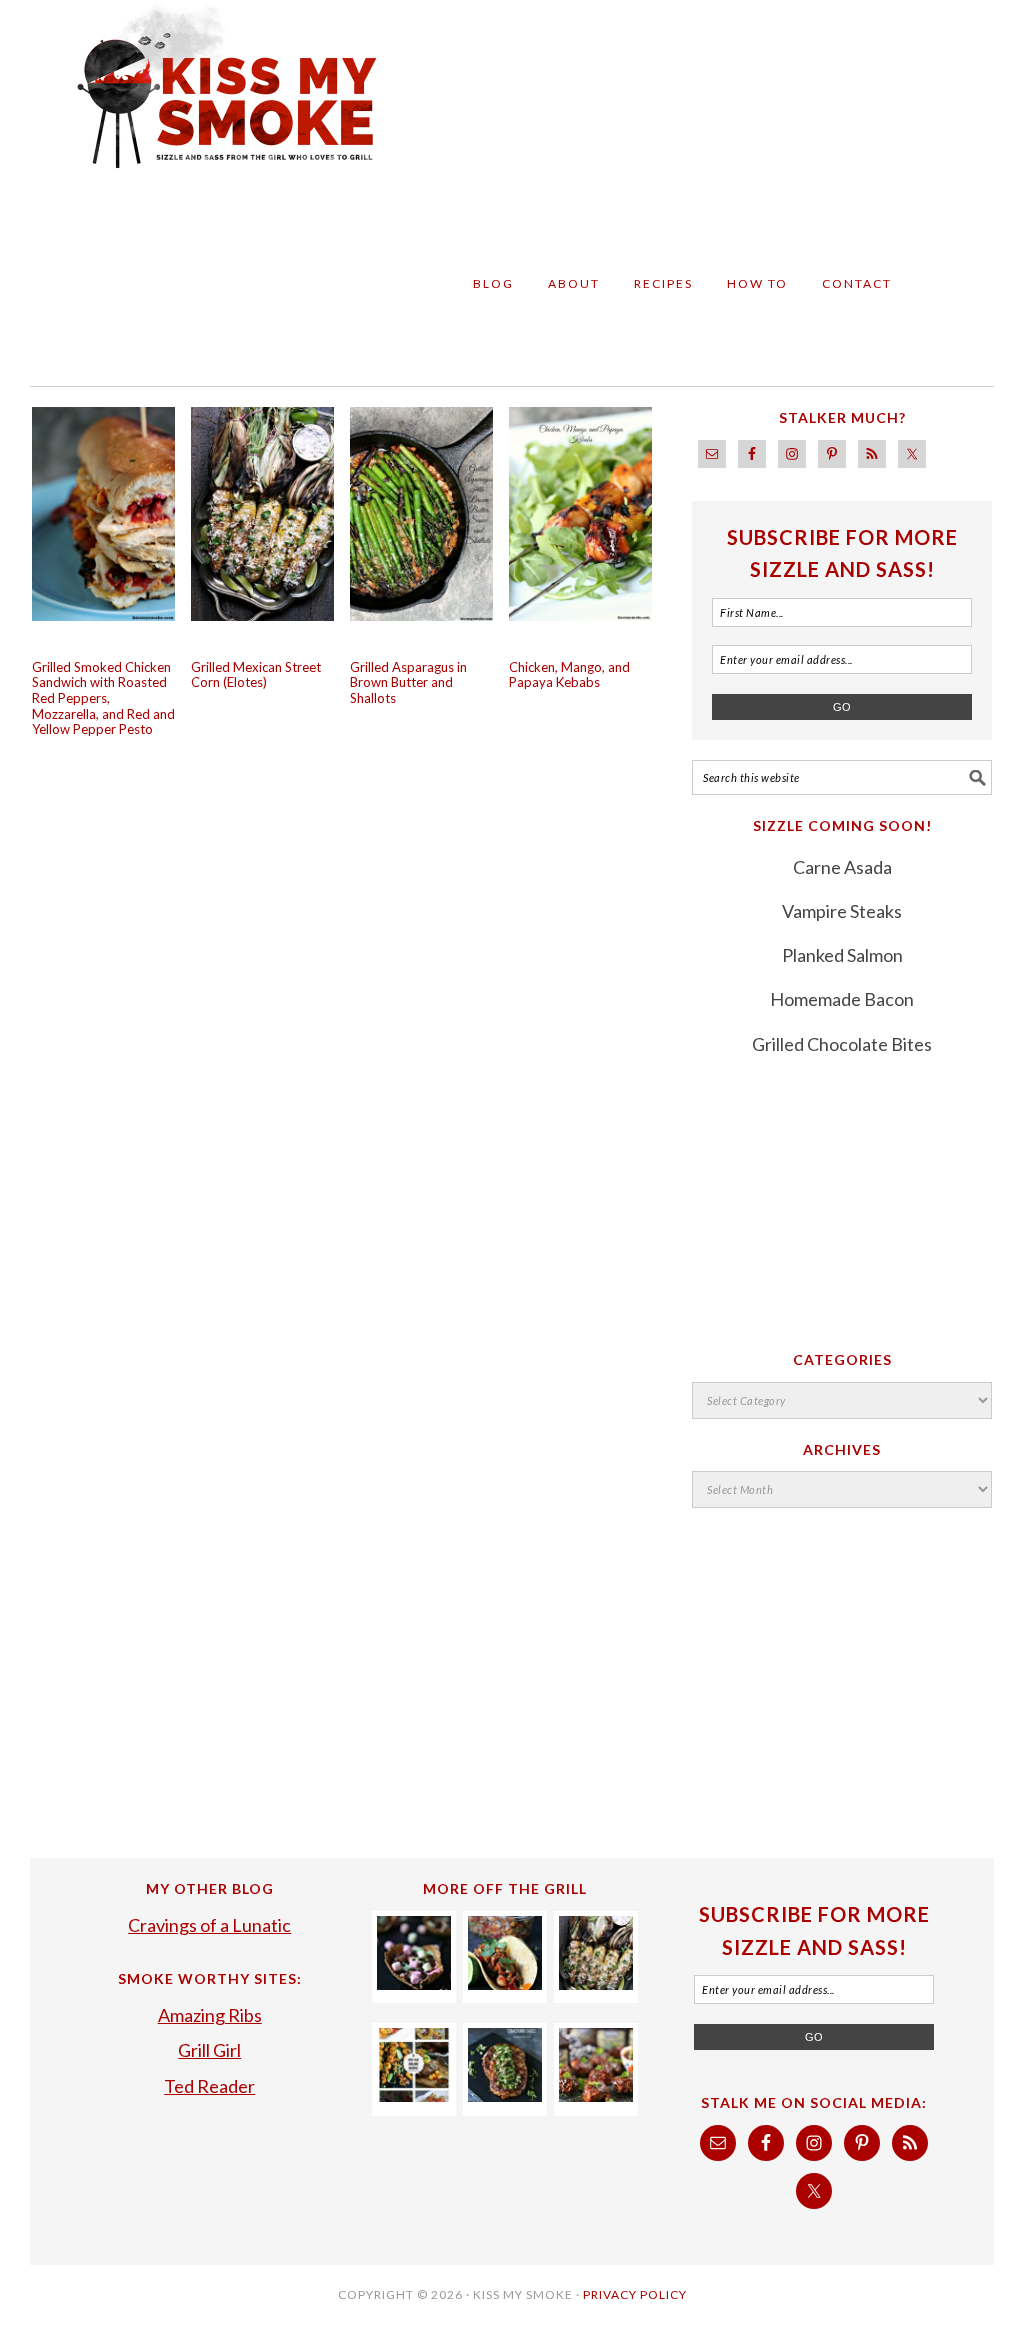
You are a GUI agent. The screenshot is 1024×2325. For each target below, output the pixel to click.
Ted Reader (209, 2086)
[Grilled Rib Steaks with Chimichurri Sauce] (505, 2095)
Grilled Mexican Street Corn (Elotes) (256, 675)
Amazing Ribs (210, 2015)
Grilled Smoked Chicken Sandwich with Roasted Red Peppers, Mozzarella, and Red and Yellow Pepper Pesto (103, 698)
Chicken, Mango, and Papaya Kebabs (569, 675)
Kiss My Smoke (212, 102)
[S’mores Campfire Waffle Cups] (414, 1983)
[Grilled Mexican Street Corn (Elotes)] (596, 1983)
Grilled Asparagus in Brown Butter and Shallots (408, 682)
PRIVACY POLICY (635, 2294)
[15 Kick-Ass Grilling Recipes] (414, 2095)
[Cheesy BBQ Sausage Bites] (596, 2095)
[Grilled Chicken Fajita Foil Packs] (505, 1983)
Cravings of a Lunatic (209, 1925)
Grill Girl (209, 2050)
